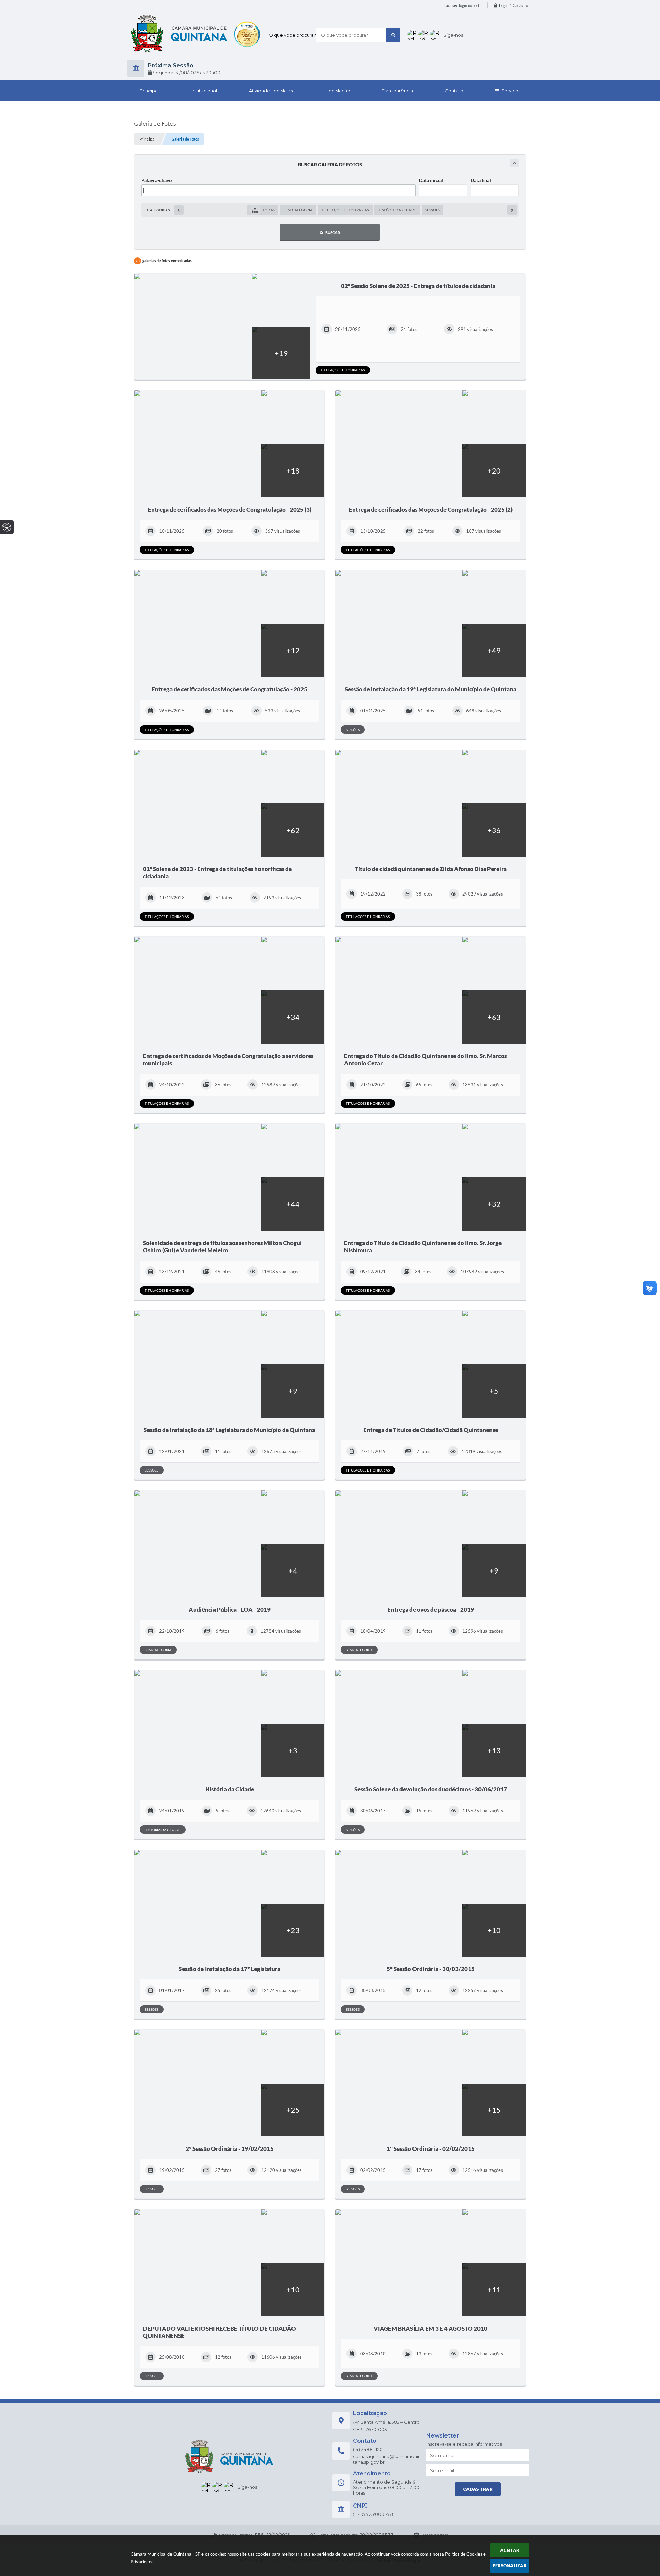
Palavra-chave (156, 180)
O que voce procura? (292, 35)
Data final (481, 180)
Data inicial (431, 180)
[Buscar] (393, 35)
